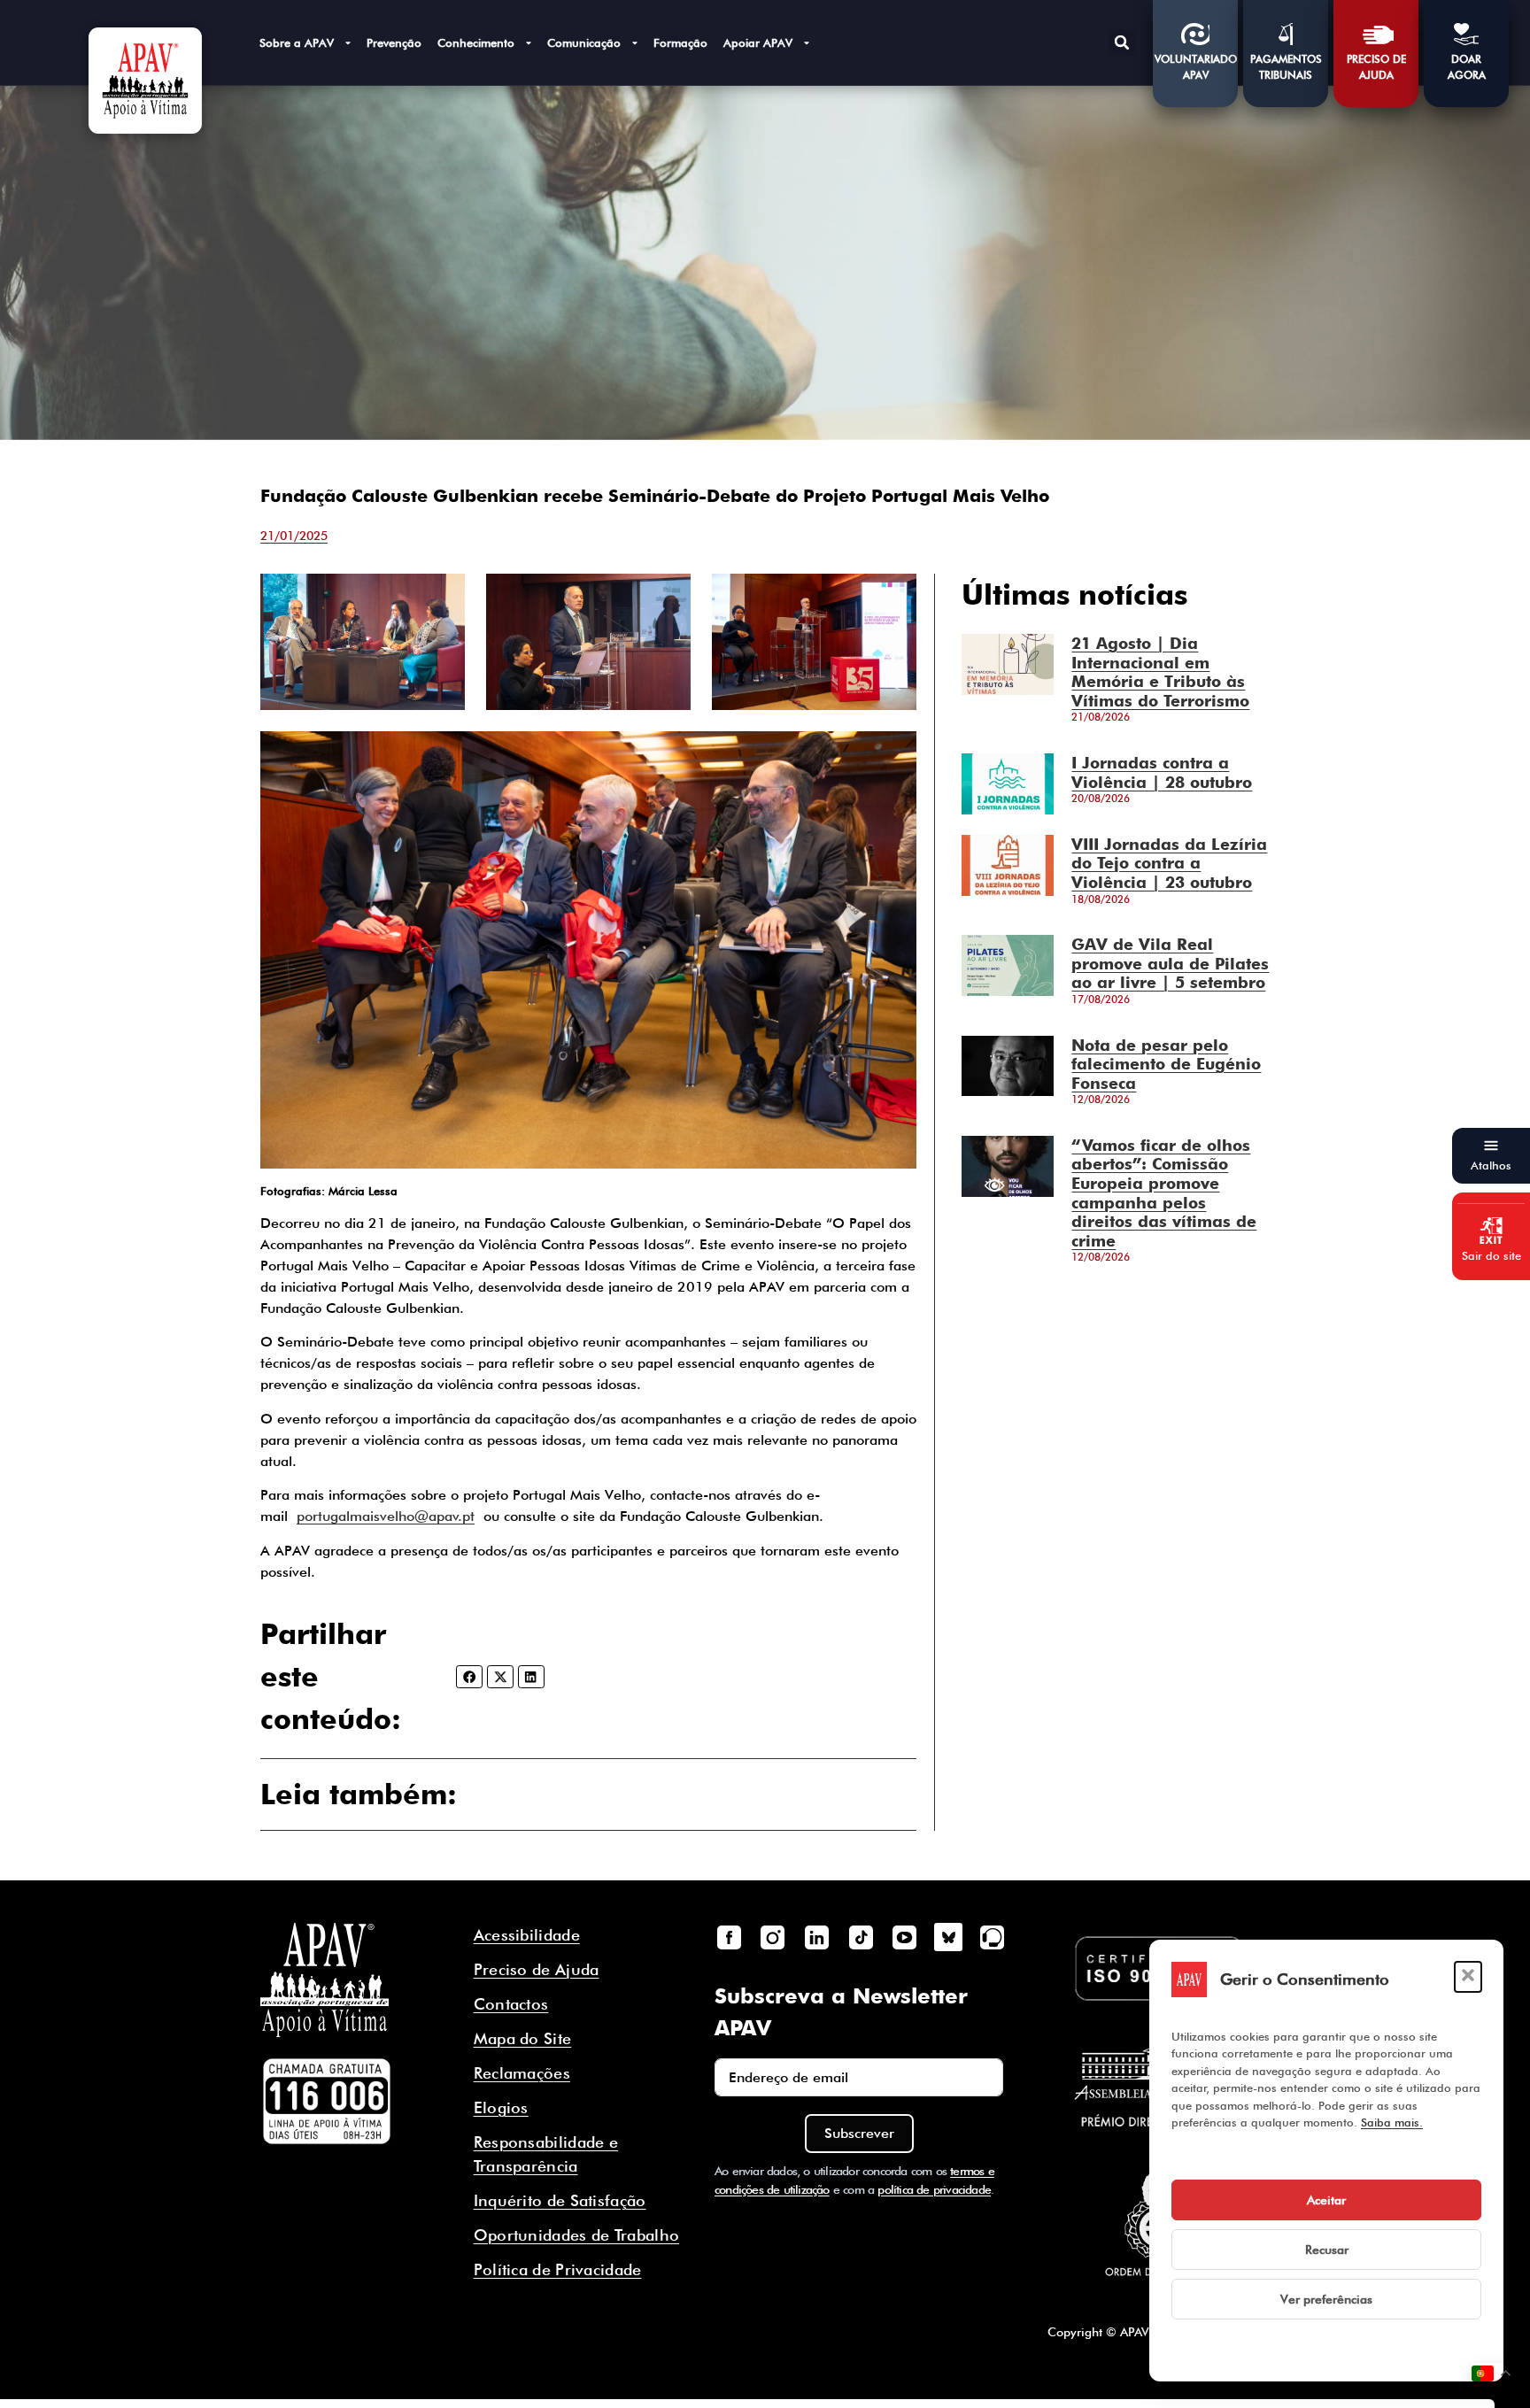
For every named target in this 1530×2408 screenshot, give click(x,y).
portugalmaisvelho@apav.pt (386, 1516)
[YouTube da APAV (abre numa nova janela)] (904, 1937)
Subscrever (859, 2133)
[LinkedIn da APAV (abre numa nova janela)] (816, 1937)
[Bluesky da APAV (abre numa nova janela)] (948, 1937)
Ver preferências (1326, 2299)
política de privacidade (934, 2189)
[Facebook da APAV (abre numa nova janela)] (729, 1937)
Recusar (1327, 2250)
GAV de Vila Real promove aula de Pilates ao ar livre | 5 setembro (1170, 963)
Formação (680, 42)
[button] (1468, 1977)
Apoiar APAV (758, 42)
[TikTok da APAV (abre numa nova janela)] (861, 1937)
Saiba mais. (1392, 2122)
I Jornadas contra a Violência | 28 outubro (1162, 772)
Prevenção (394, 42)
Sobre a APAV (297, 42)
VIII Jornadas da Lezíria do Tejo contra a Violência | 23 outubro (1169, 863)
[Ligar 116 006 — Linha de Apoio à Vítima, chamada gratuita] (327, 2102)
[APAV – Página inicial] (145, 81)
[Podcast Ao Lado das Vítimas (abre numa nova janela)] (993, 1937)
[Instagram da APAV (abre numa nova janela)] (773, 1937)
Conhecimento (476, 42)
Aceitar (1326, 2200)
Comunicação (584, 42)
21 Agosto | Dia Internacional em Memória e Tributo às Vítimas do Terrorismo (1160, 672)
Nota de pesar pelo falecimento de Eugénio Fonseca (1166, 1064)
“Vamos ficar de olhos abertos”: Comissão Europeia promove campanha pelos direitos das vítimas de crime (1164, 1193)
